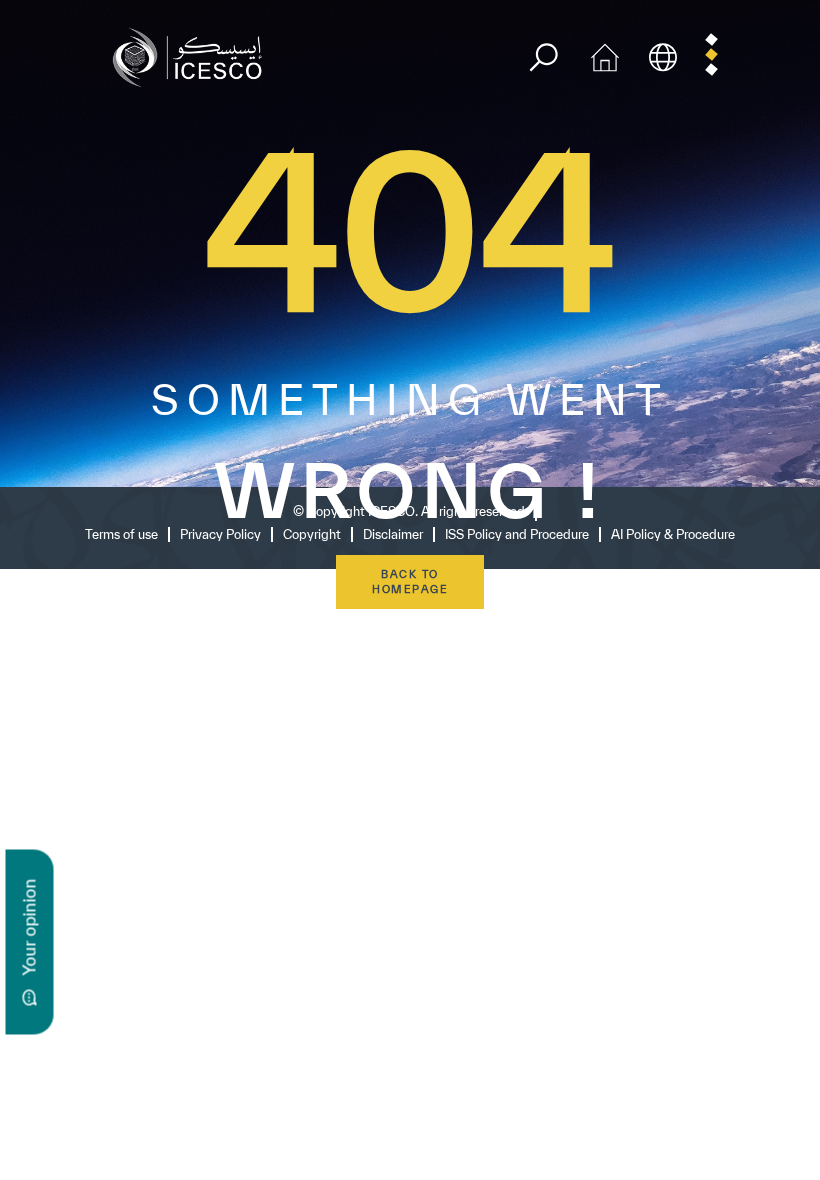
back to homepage (410, 581)
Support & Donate (141, 1106)
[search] (543, 57)
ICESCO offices (131, 818)
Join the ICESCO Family (188, 986)
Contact (98, 782)
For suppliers (141, 1028)
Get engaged (119, 950)
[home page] (192, 55)
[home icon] (605, 55)
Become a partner (142, 1070)
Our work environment (161, 914)
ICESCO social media (157, 686)
